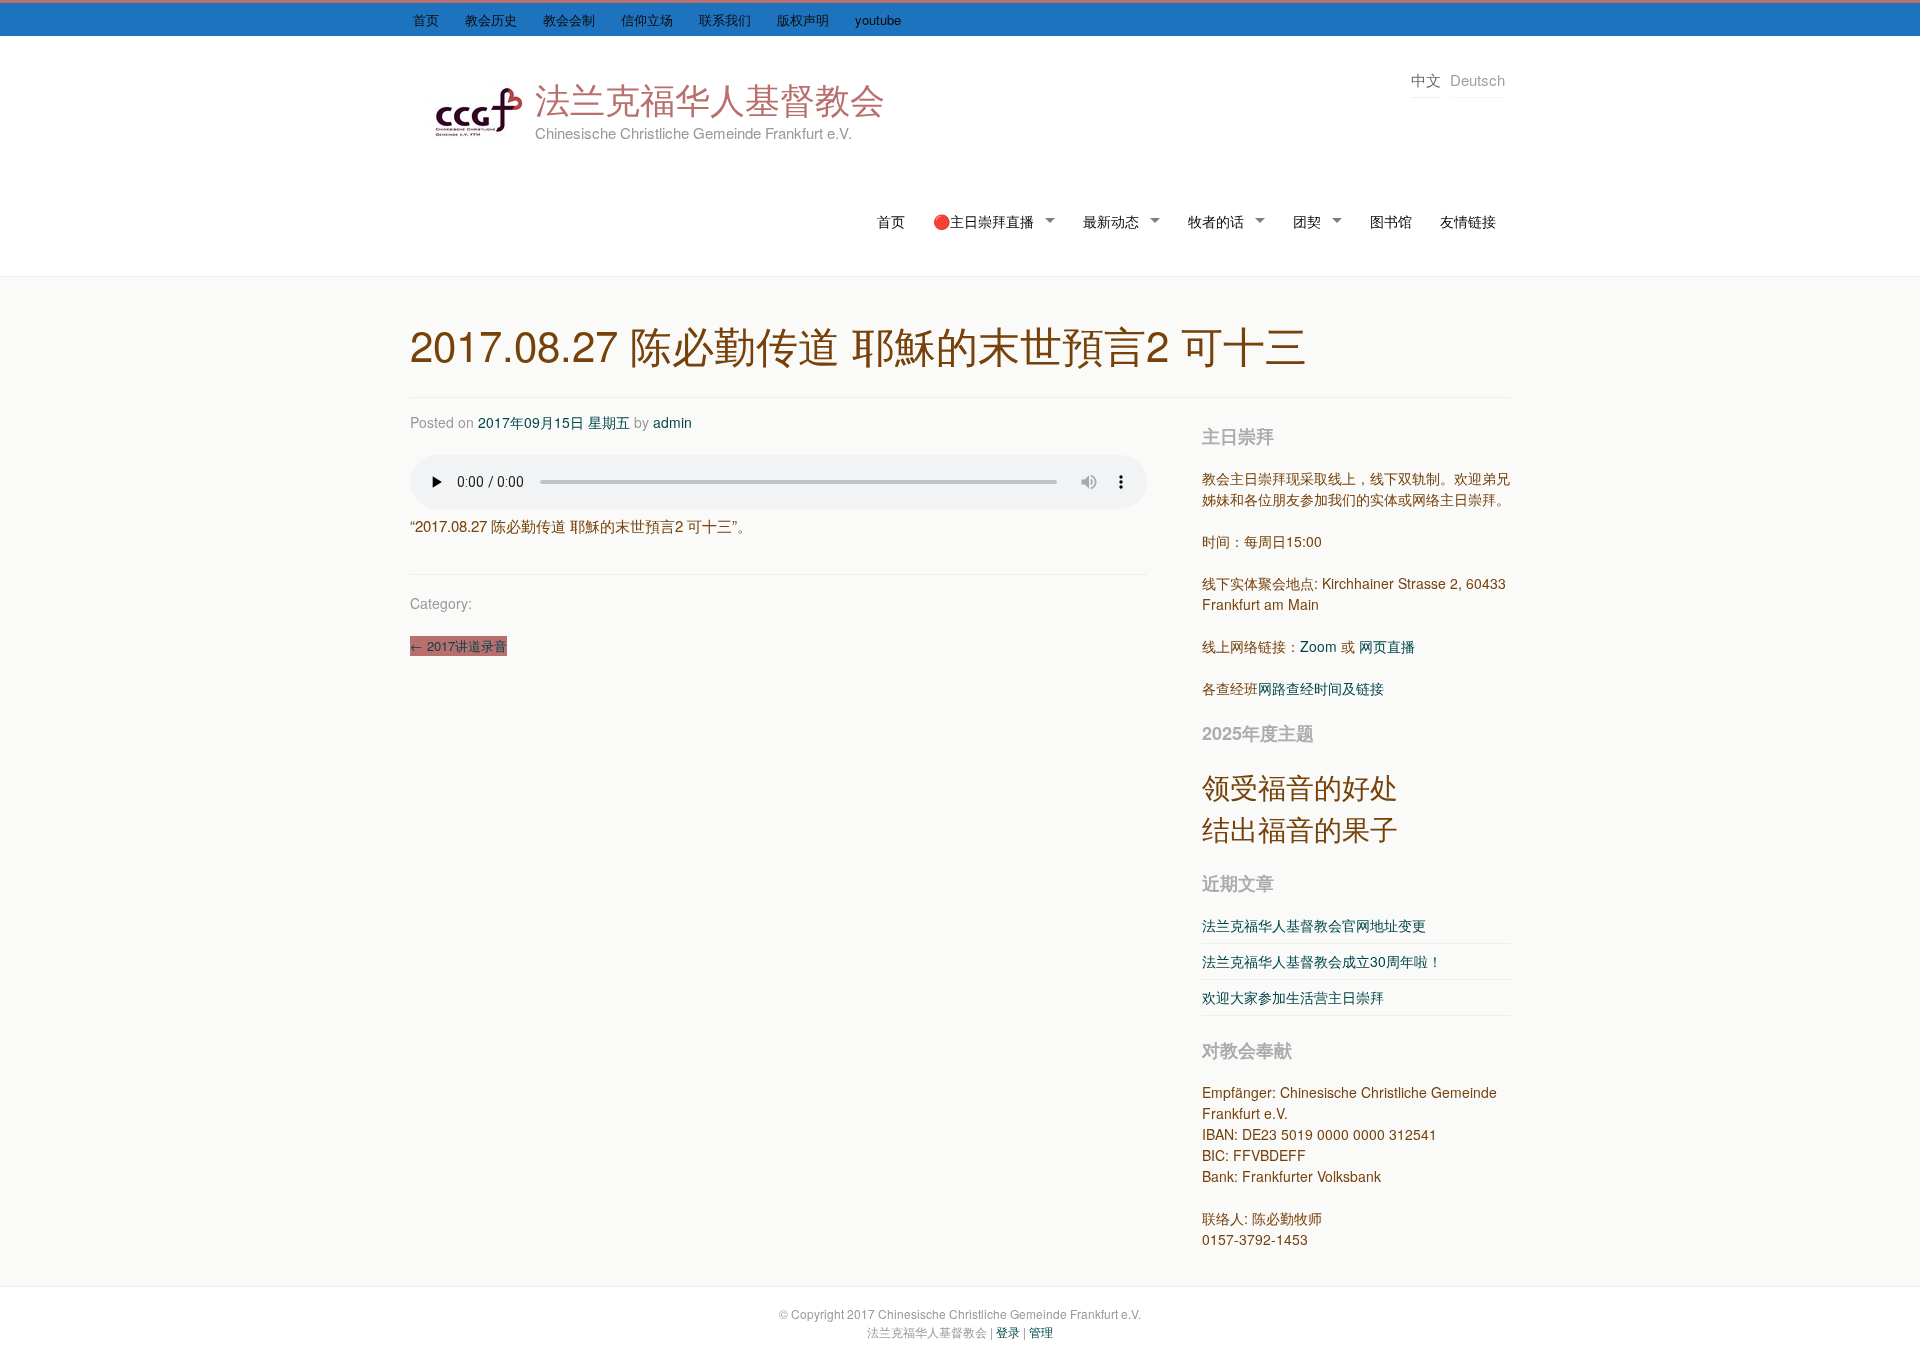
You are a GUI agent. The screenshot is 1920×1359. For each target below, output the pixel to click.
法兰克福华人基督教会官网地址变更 (1314, 925)
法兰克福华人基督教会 (710, 98)
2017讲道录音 (458, 645)
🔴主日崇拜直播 (983, 221)
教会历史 (491, 19)
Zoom (1318, 646)
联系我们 (725, 19)
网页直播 (1387, 646)
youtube (878, 19)
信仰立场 (647, 19)
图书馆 (1391, 221)
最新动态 (1111, 221)
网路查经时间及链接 (1321, 688)
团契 (1307, 221)
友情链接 (1468, 221)
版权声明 (803, 19)
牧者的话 (1216, 221)
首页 (426, 19)
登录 (1008, 1331)
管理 (1041, 1331)
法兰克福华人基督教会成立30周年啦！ (1322, 961)
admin (672, 422)
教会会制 (569, 19)
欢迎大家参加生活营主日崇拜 (1293, 997)
